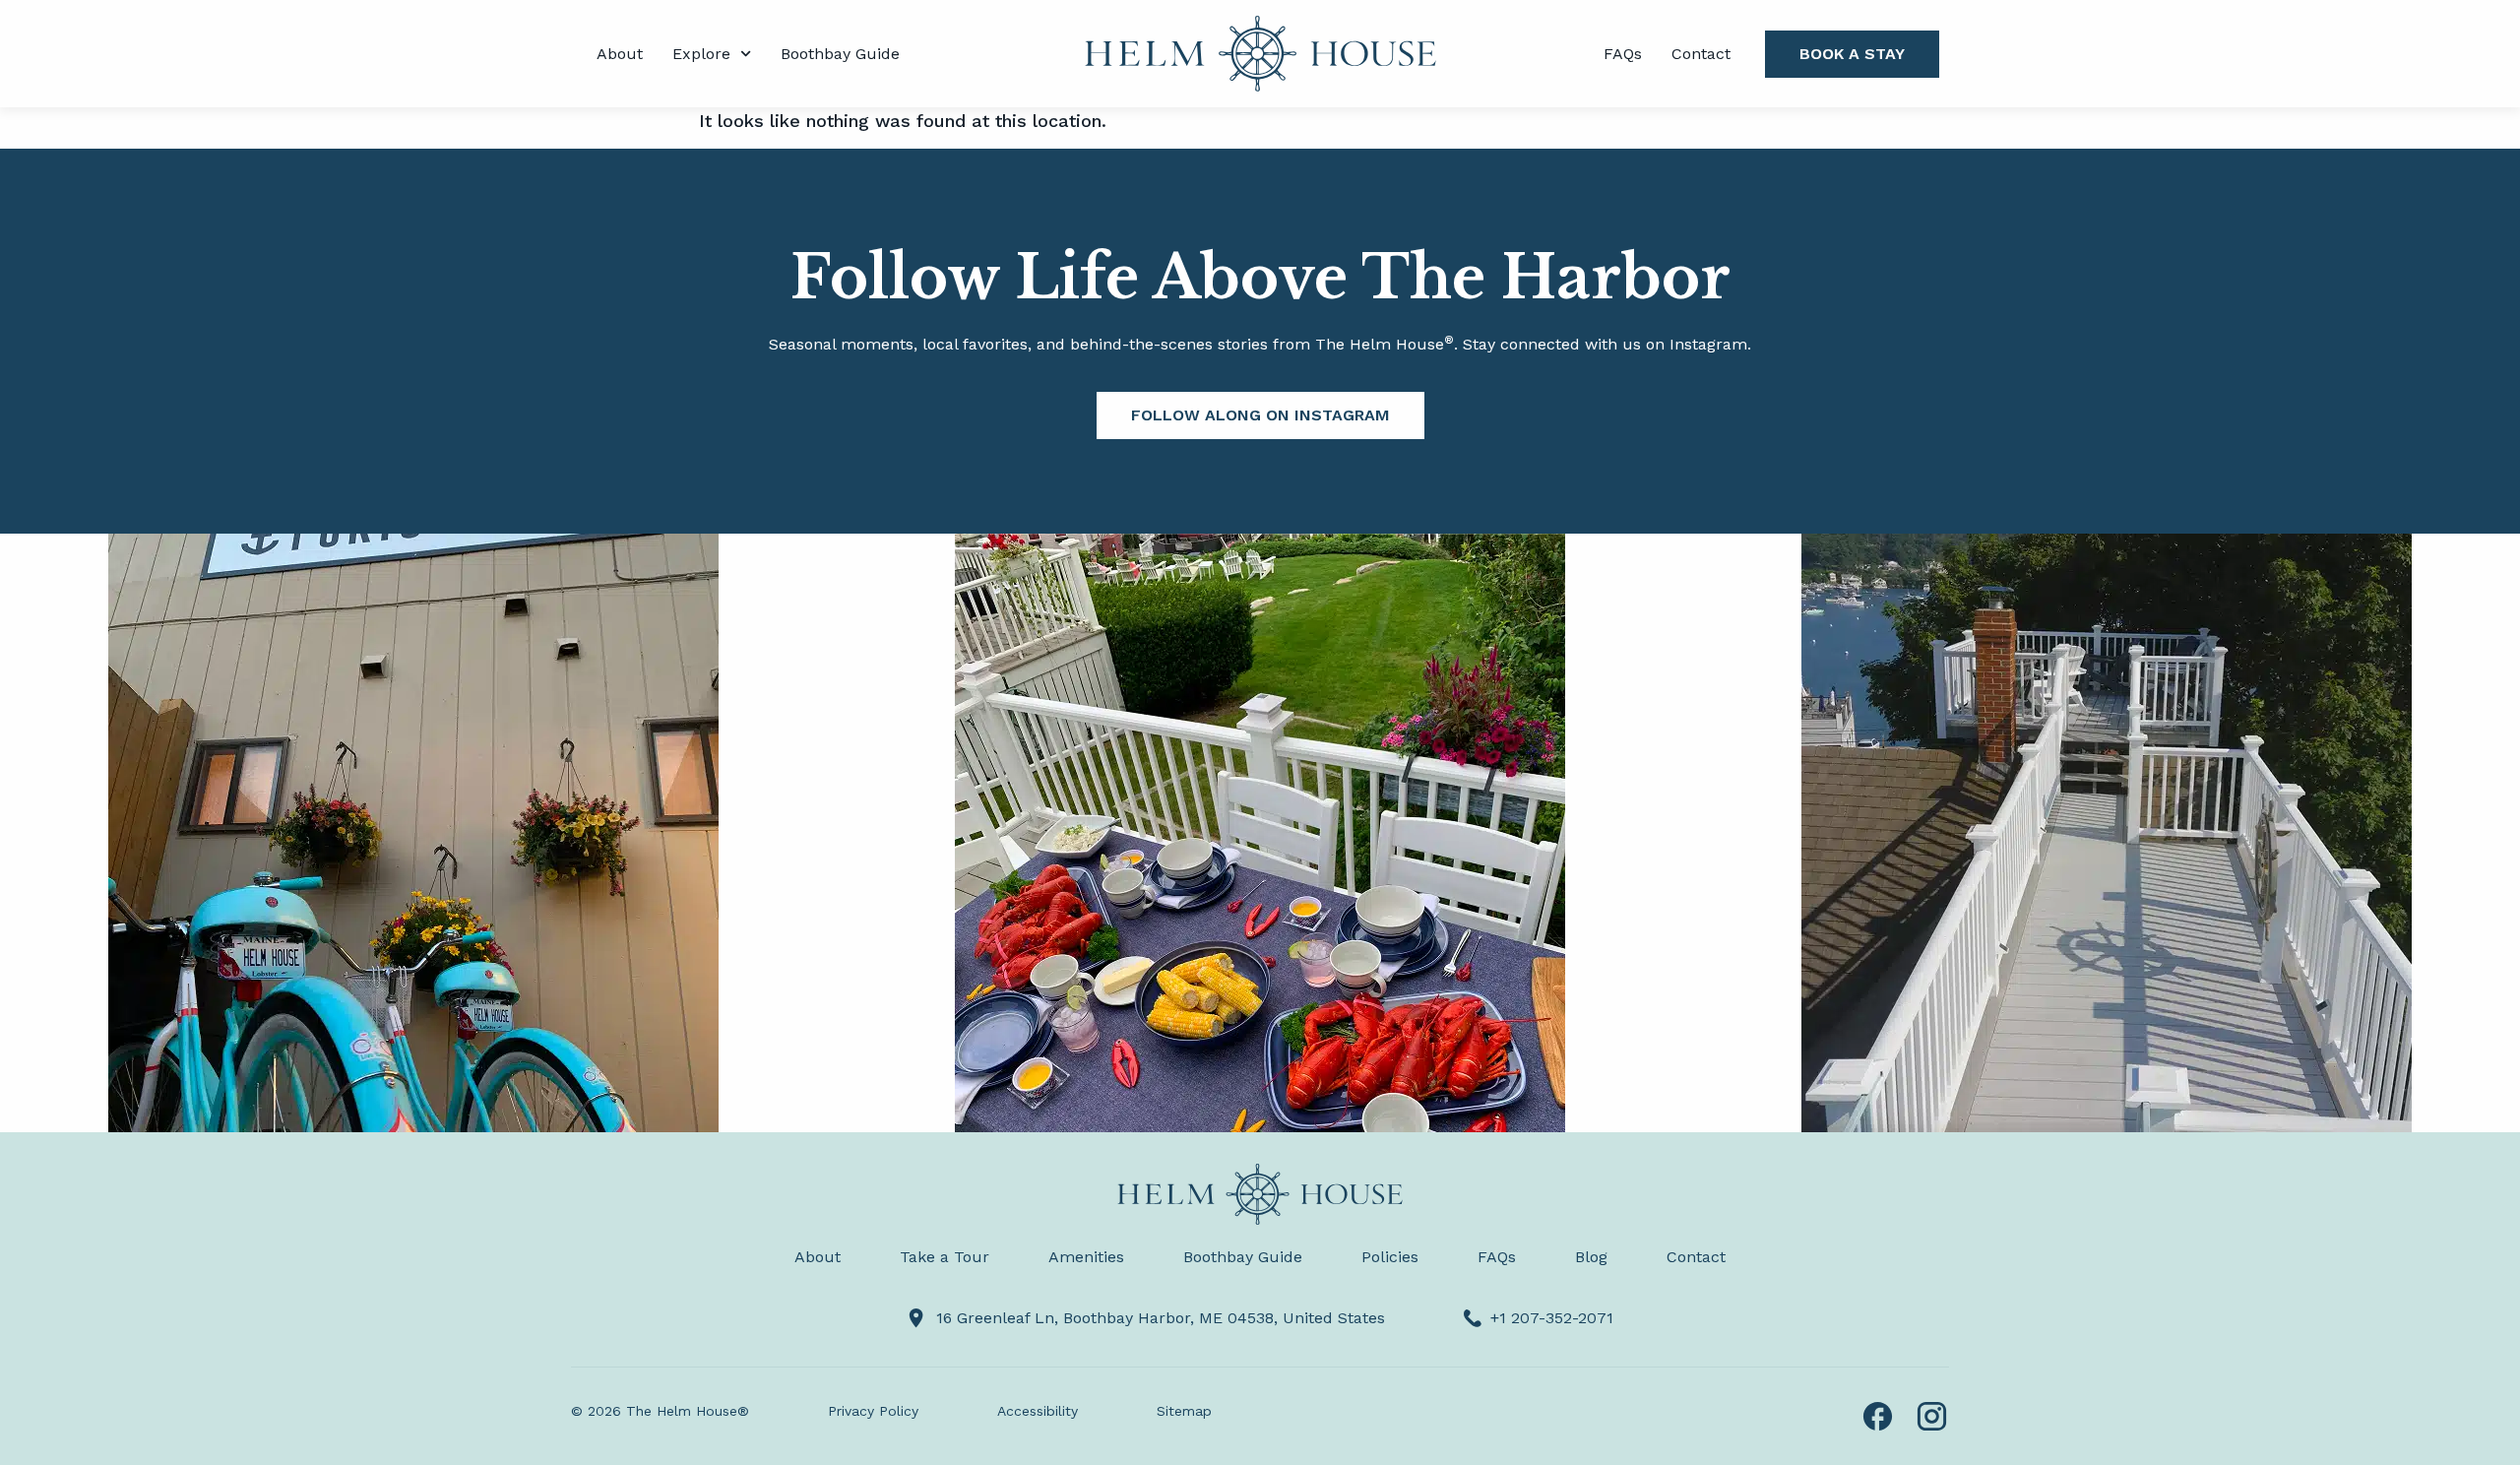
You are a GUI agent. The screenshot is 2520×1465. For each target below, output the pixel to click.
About (620, 54)
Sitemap (1184, 1411)
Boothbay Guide (840, 54)
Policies (1390, 1257)
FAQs (1623, 54)
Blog (1591, 1257)
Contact (1701, 54)
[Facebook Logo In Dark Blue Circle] (1878, 1416)
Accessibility (1038, 1411)
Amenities (1086, 1257)
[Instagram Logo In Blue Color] (1932, 1416)
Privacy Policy (873, 1411)
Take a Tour (945, 1257)
